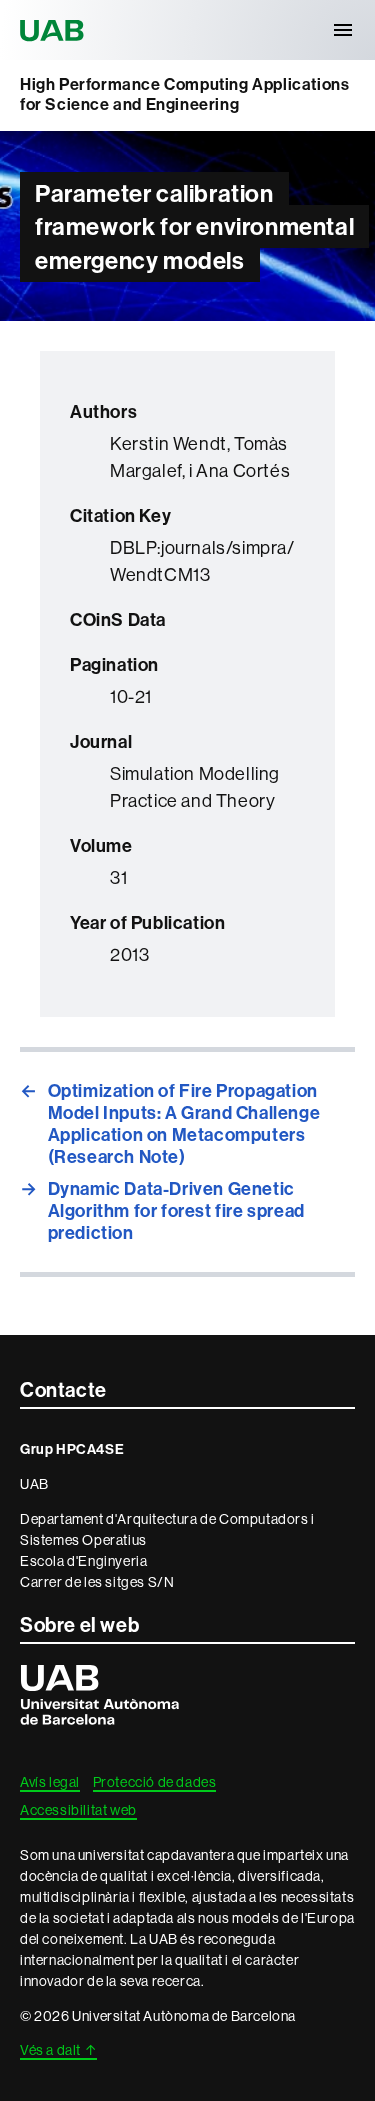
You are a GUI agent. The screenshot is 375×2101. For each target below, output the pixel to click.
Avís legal (50, 1782)
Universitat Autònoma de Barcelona (55, 30)
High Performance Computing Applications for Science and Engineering (184, 94)
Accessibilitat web (78, 1810)
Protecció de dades (155, 1782)
